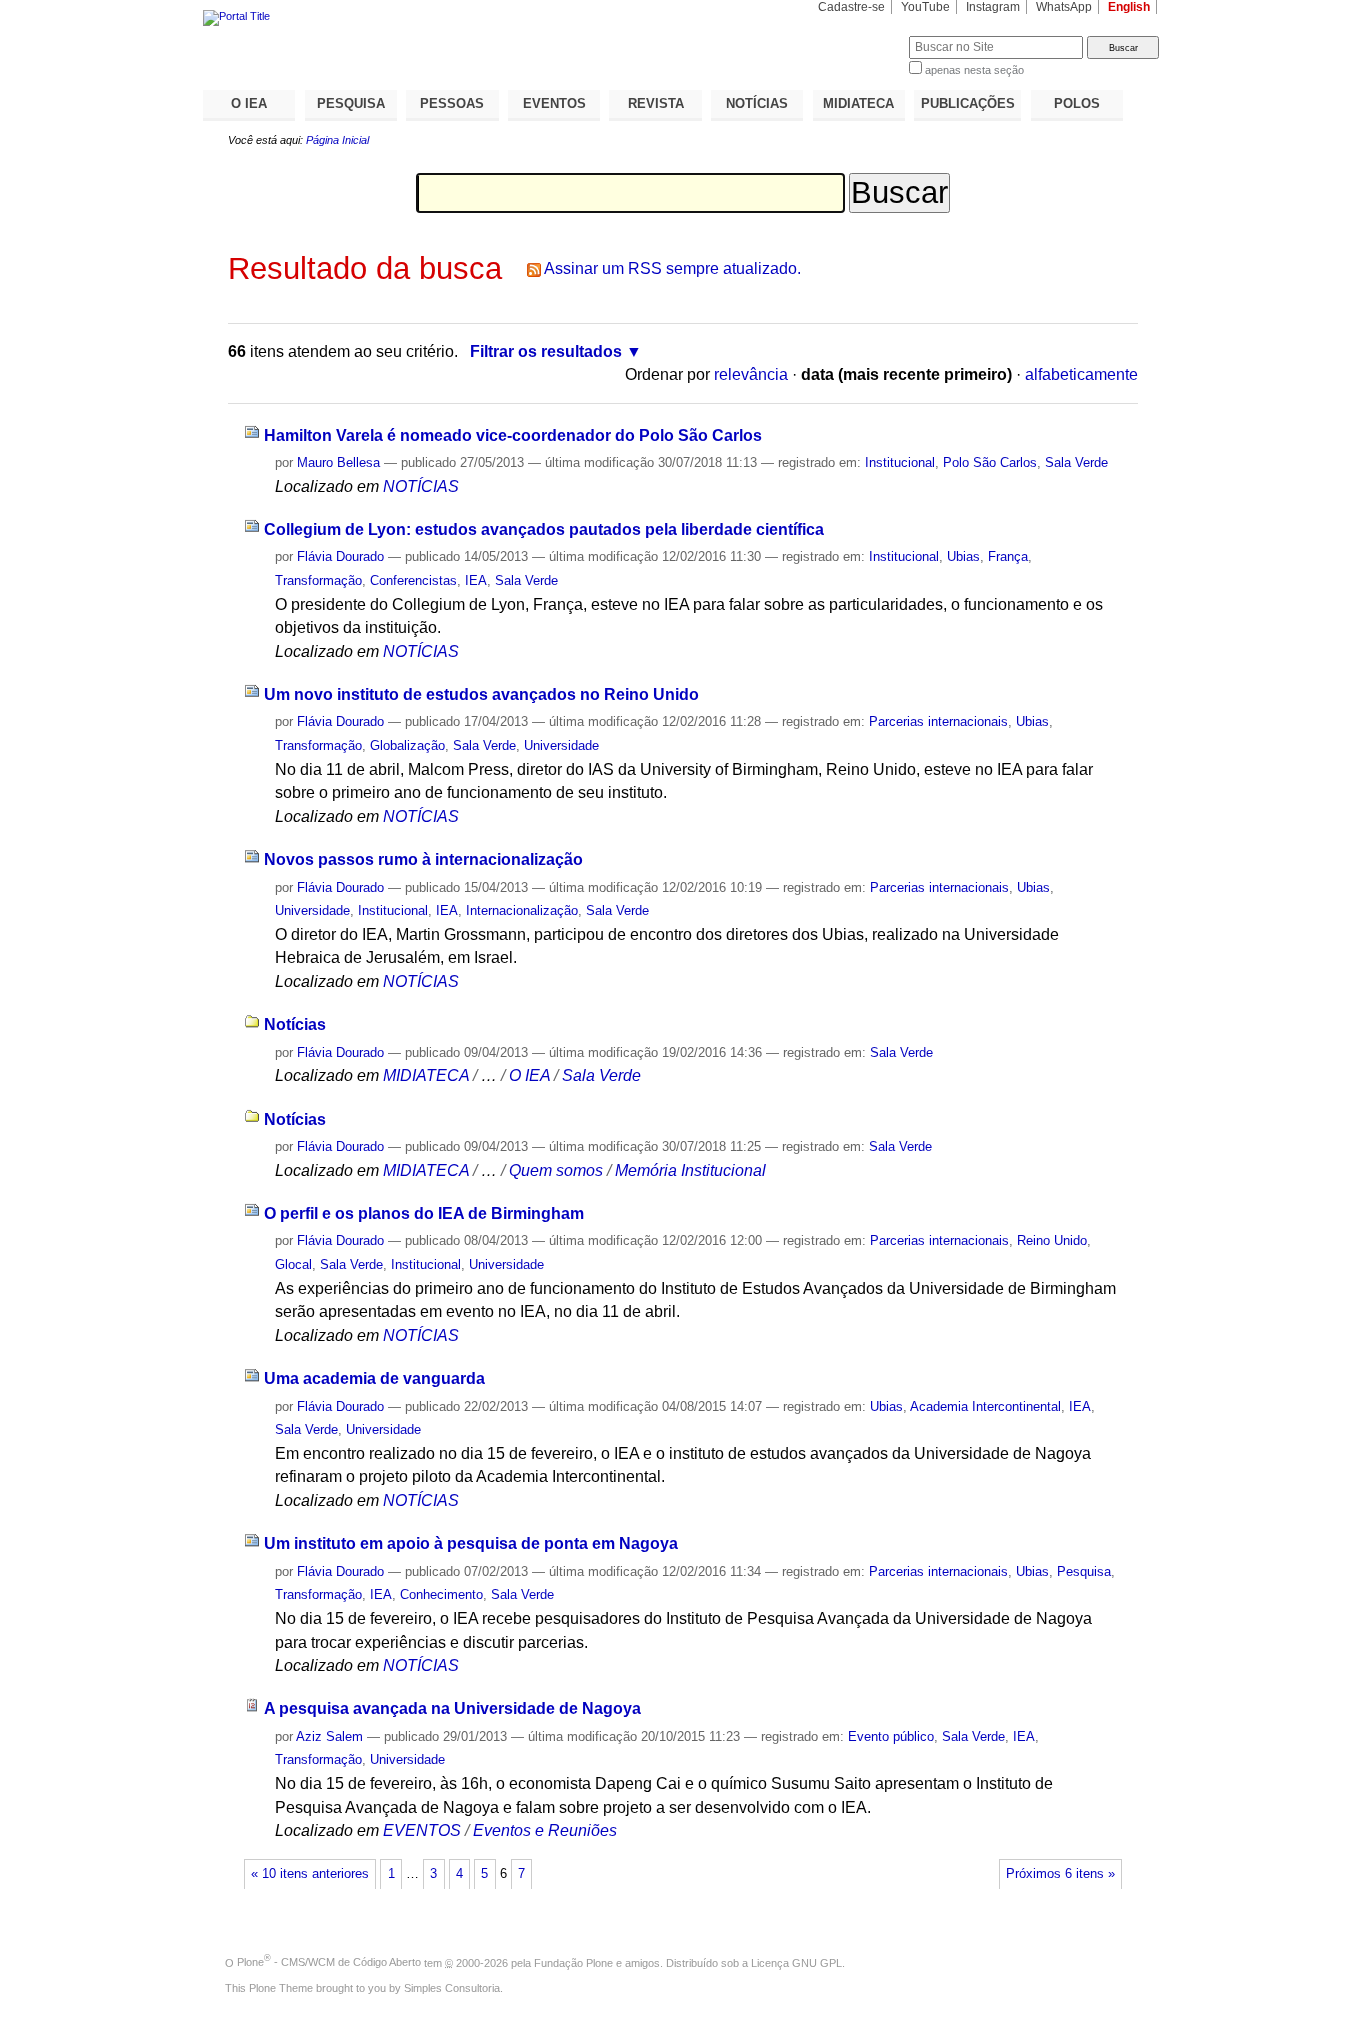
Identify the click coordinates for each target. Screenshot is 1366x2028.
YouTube (925, 7)
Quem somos (556, 1170)
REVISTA (656, 103)
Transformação (318, 580)
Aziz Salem (329, 1736)
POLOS (1077, 103)
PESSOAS (452, 103)
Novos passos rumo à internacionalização (423, 859)
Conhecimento (441, 1594)
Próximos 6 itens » (1060, 1874)
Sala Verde (1076, 462)
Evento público (891, 1736)
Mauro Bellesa (338, 462)
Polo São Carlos (990, 462)
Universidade (561, 745)
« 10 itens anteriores (310, 1874)
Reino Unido (1052, 1240)
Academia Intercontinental (985, 1406)
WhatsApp (1064, 7)
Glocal (293, 1264)
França (1008, 556)
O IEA (249, 103)
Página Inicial (337, 140)
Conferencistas (413, 580)
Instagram (993, 7)
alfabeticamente (1081, 374)
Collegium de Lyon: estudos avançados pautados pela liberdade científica (544, 529)
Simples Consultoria (452, 1988)
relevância (751, 374)
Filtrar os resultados (546, 351)
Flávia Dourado (340, 556)
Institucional (900, 462)
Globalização (407, 745)
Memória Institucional (690, 1170)
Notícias (295, 1024)
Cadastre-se (851, 7)
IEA (476, 580)
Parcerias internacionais (938, 721)
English (1129, 7)
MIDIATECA (858, 103)
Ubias (963, 556)
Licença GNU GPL (796, 1962)
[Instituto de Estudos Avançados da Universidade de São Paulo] (443, 18)
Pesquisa (1084, 1571)
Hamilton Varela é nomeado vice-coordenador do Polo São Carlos (513, 435)
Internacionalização (522, 910)
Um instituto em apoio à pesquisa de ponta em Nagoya (471, 1543)
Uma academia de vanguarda (374, 1378)
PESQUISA (351, 103)
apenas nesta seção (974, 70)
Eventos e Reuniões (545, 1830)
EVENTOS (554, 103)
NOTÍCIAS (757, 103)
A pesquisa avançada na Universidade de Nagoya (452, 1708)
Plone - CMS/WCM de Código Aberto (329, 1962)
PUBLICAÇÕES (968, 103)
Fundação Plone (573, 1962)
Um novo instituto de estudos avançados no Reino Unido (481, 694)
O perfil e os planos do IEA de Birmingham (424, 1213)
